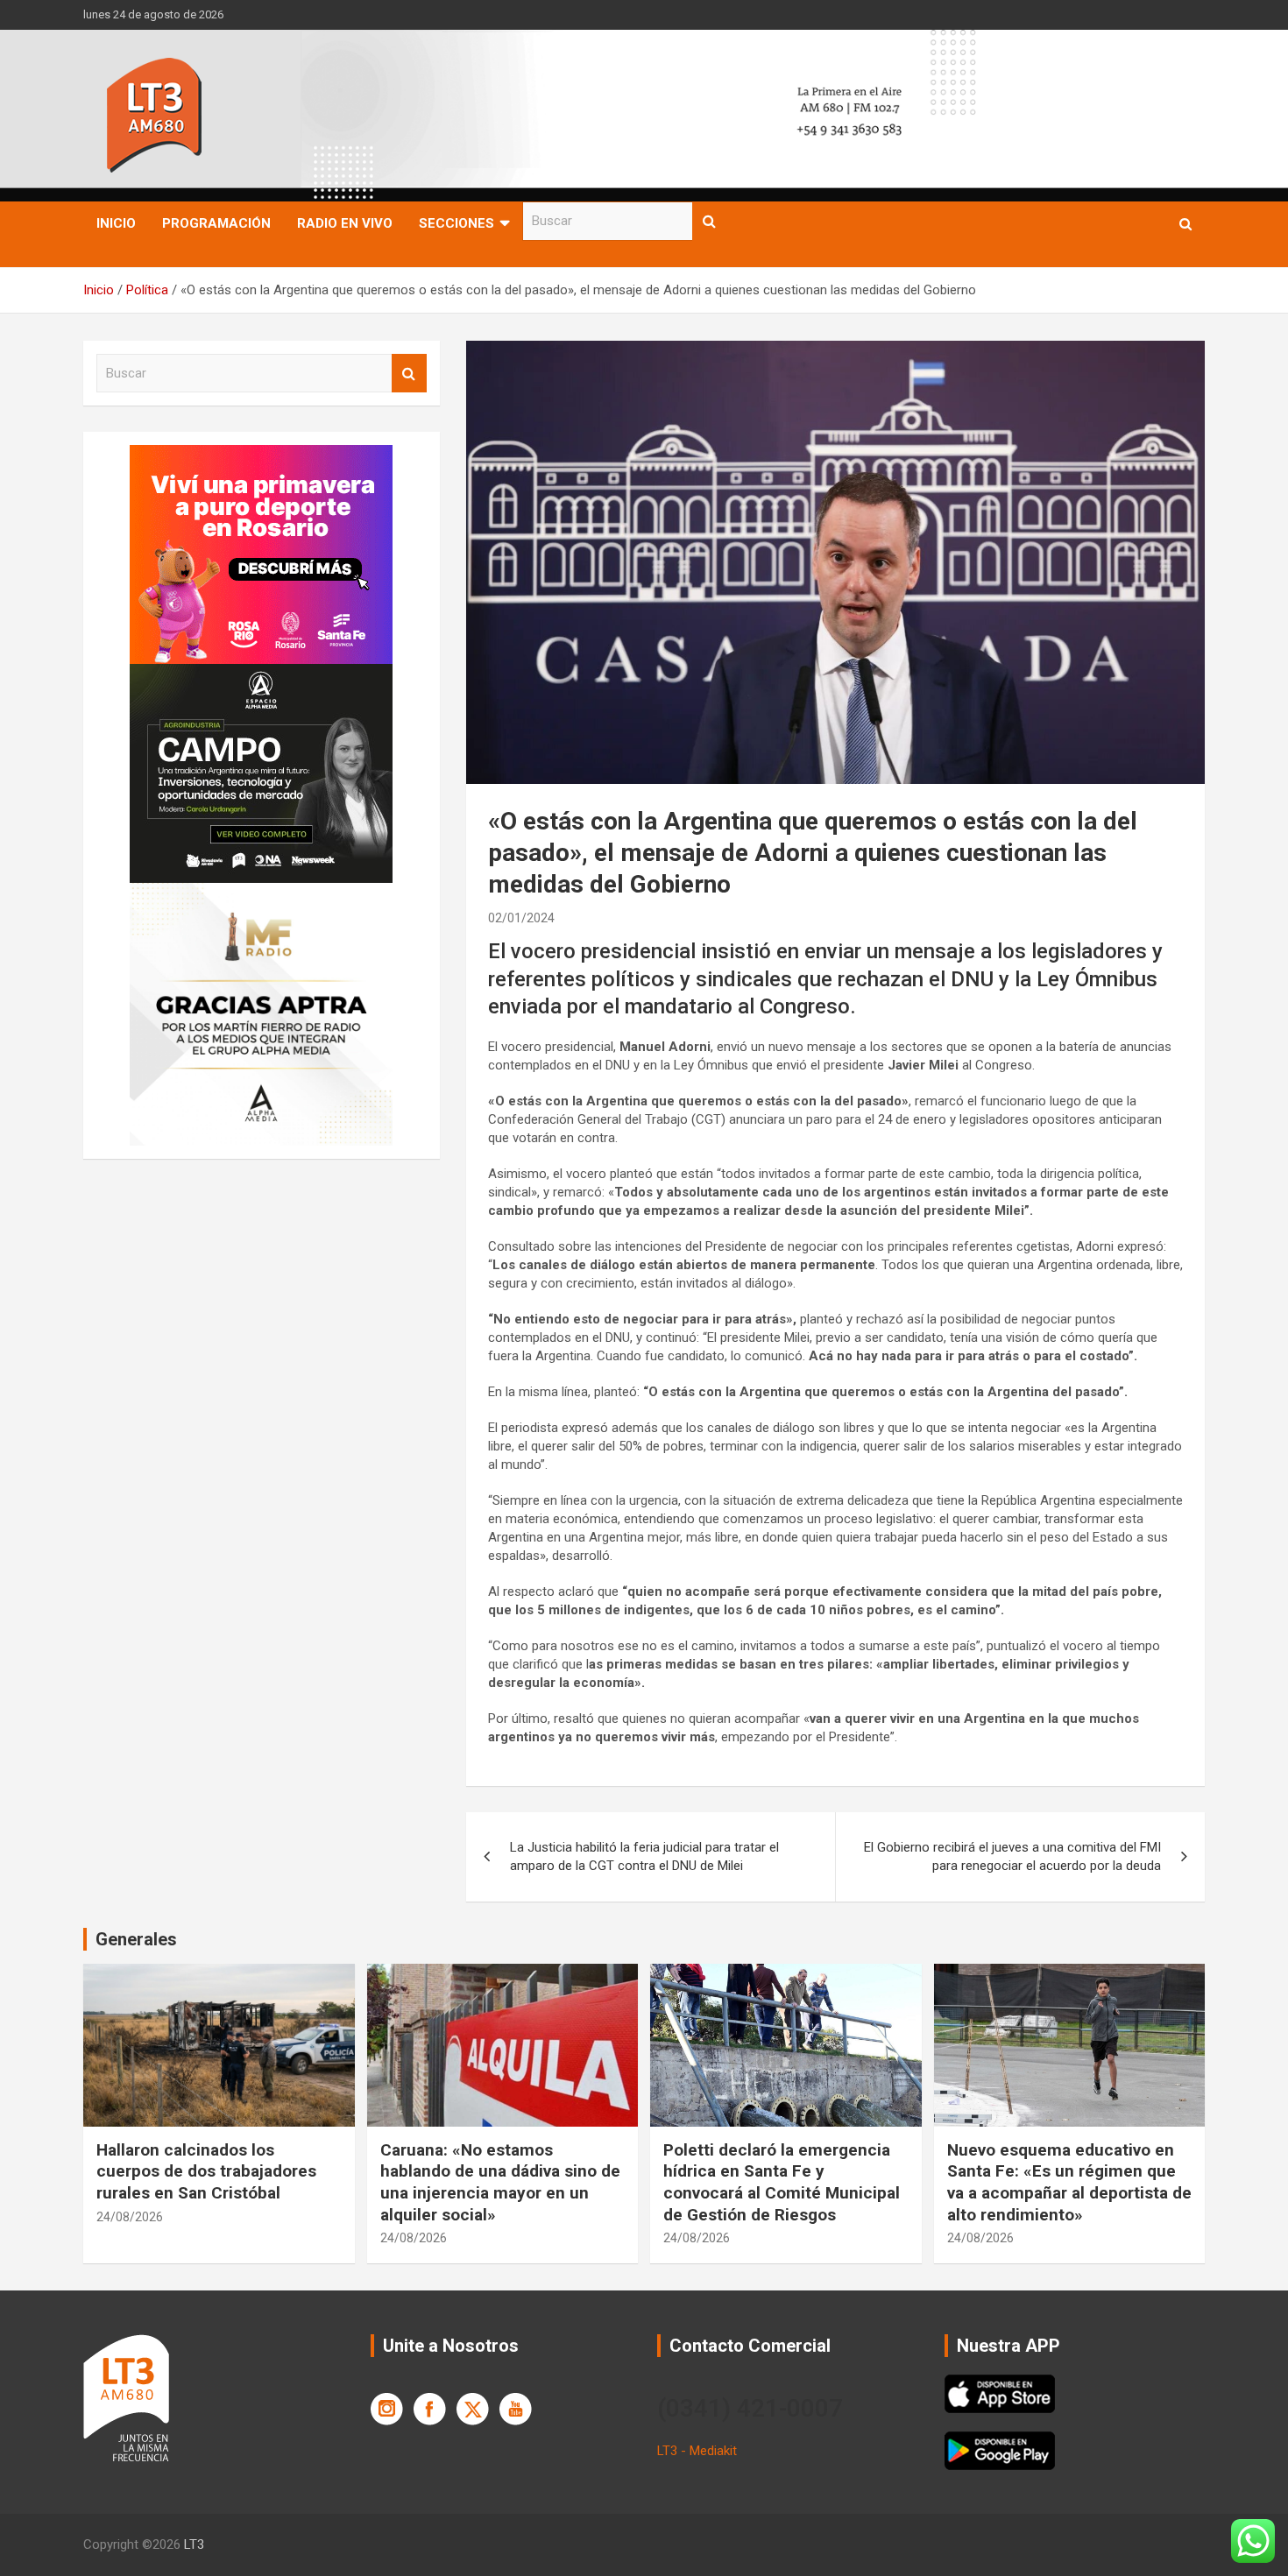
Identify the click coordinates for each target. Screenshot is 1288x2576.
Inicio (116, 223)
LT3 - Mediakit (697, 2451)
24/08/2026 (130, 2217)
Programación (216, 223)
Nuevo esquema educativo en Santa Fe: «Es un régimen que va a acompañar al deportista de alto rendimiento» (1069, 2182)
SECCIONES (456, 223)
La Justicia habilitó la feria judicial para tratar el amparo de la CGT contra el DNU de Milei (644, 1856)
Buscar (710, 221)
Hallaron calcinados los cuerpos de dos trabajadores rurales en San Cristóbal (206, 2171)
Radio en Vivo (345, 223)
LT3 (194, 2544)
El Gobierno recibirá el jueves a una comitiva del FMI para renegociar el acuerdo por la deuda (1012, 1856)
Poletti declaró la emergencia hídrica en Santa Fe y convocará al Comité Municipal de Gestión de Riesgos (782, 2182)
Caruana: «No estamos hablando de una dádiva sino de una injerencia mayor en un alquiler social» (500, 2182)
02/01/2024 (521, 918)
